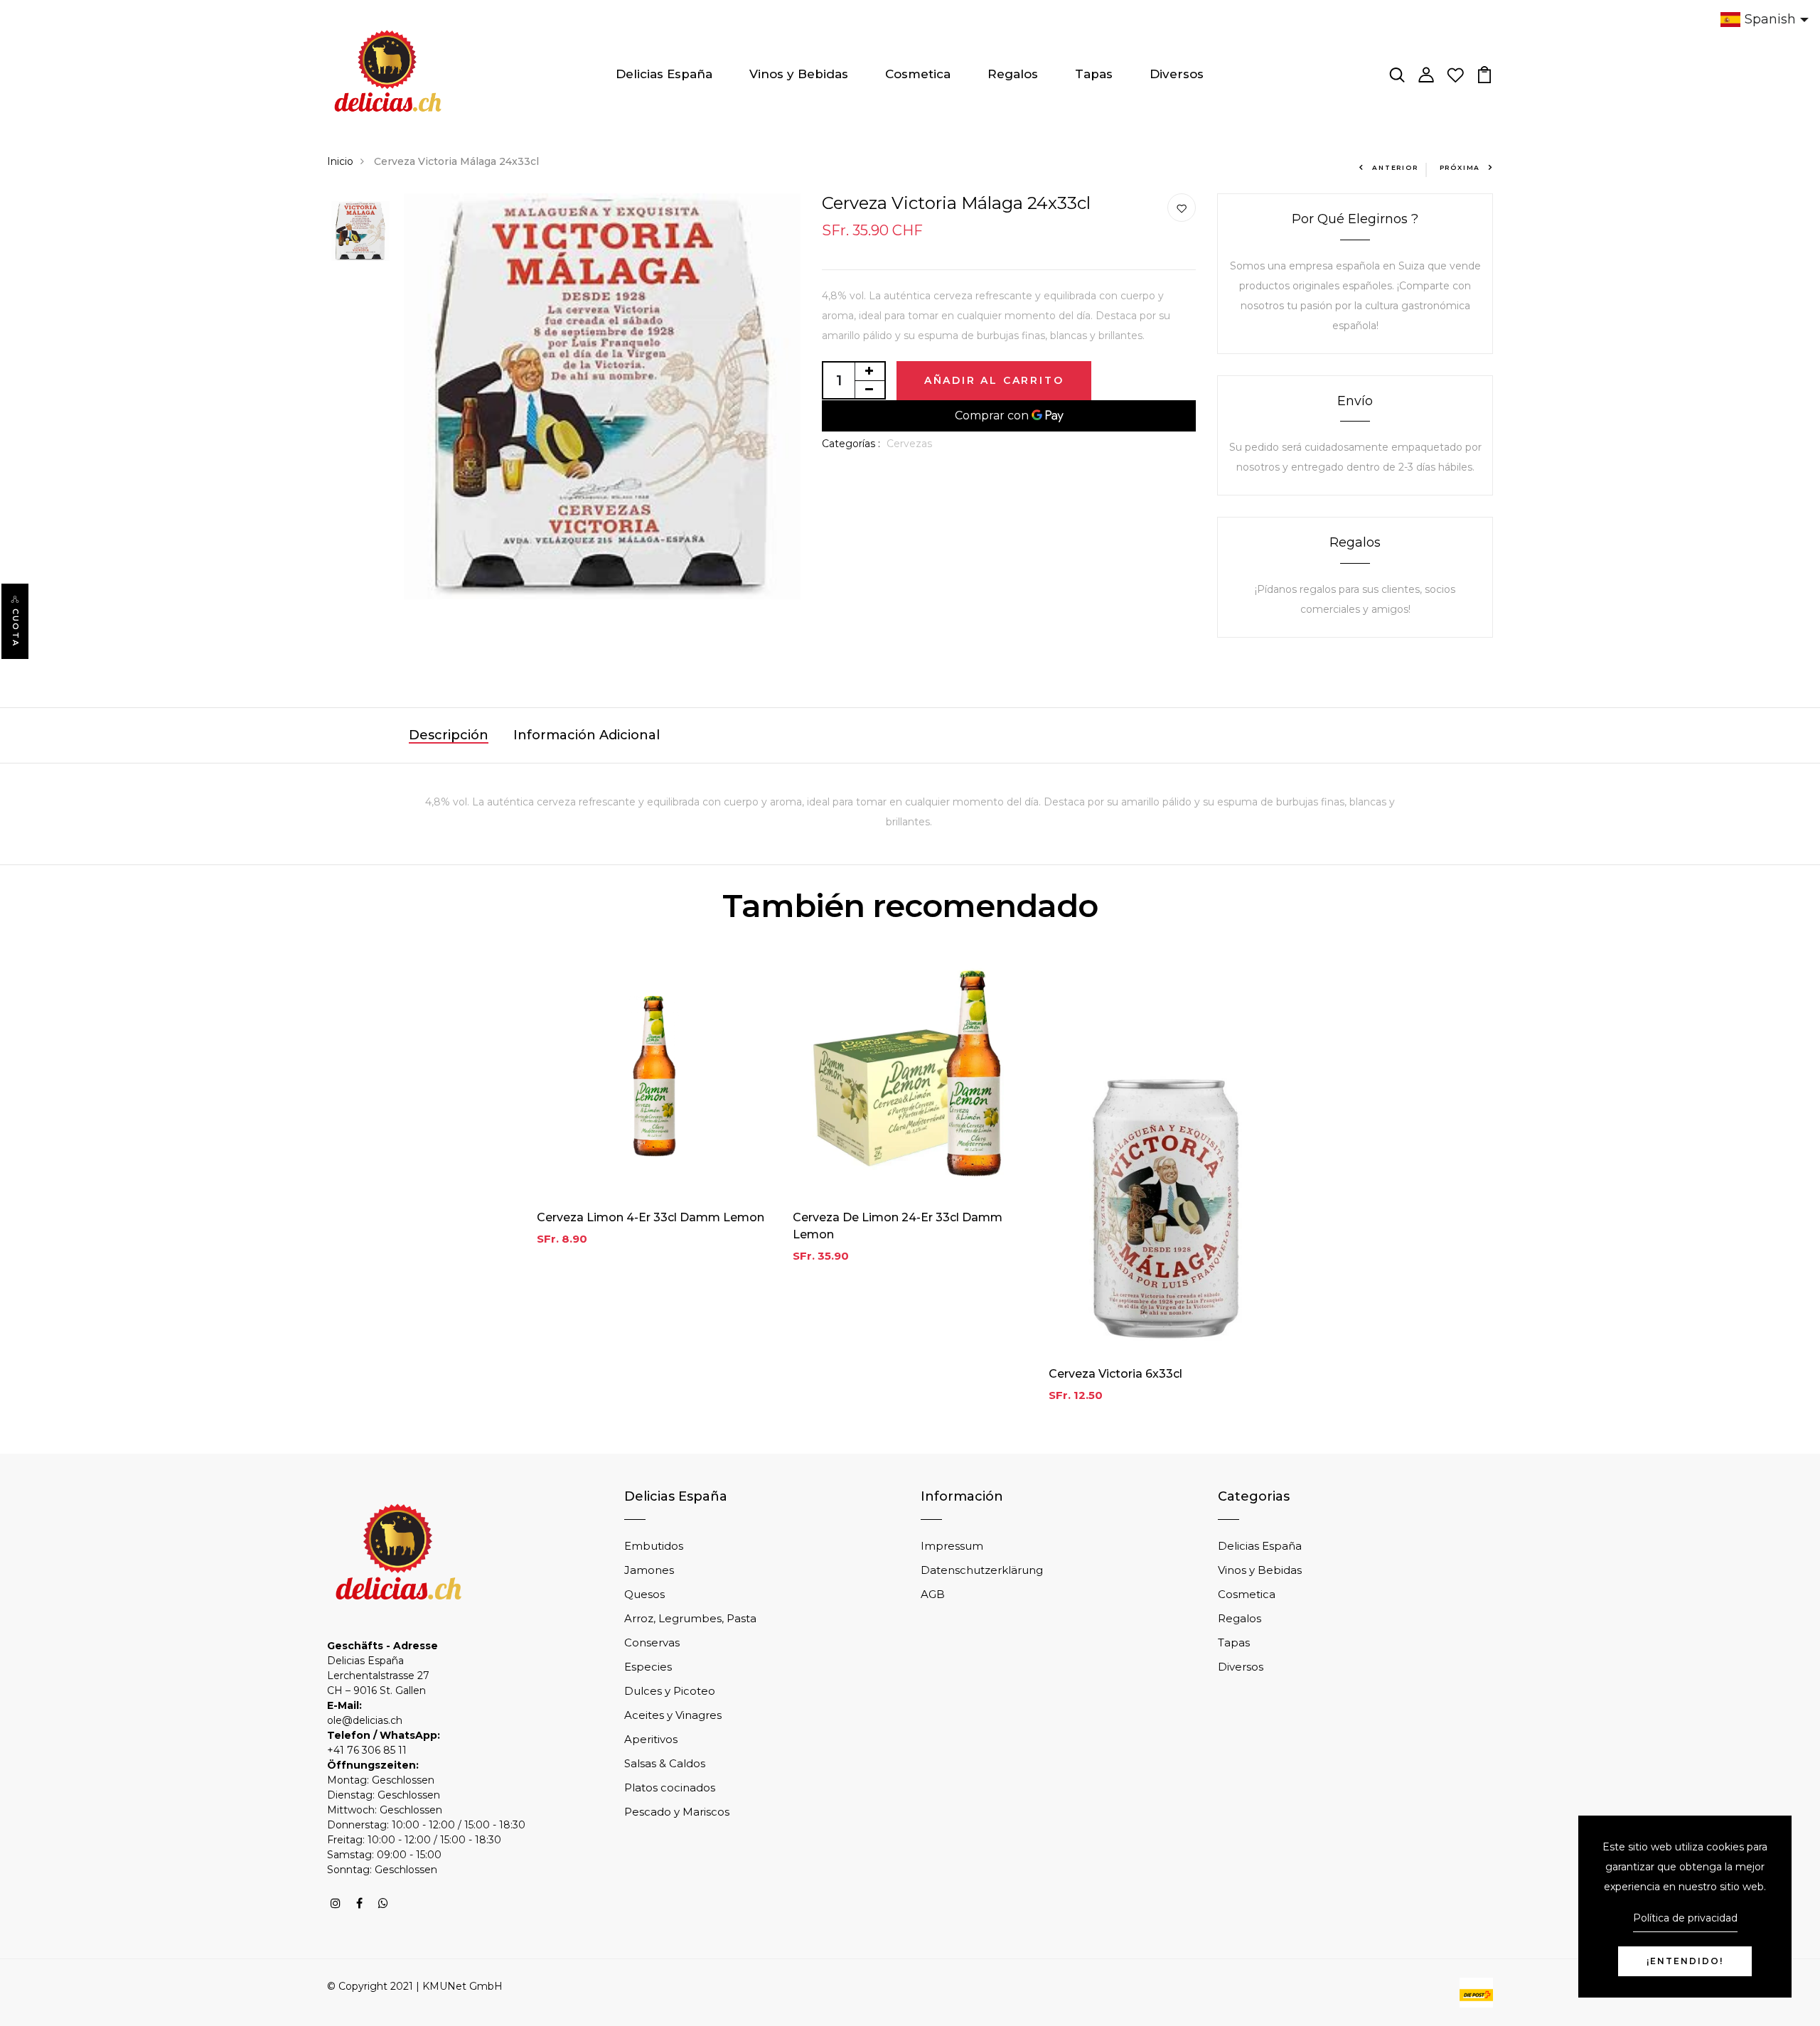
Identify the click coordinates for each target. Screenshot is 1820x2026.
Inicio (340, 161)
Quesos (644, 1594)
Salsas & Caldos (665, 1763)
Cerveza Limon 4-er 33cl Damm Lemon (651, 1217)
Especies (648, 1667)
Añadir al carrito (994, 380)
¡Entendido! (1685, 1961)
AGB (933, 1594)
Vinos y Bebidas (799, 74)
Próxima (1460, 167)
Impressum (952, 1546)
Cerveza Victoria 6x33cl (1115, 1374)
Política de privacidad (1685, 1918)
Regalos (1013, 74)
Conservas (652, 1642)
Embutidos (654, 1546)
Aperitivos (651, 1739)
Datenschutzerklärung (982, 1570)
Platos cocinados (670, 1788)
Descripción (449, 735)
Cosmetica (918, 74)
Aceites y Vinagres (673, 1715)
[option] (360, 232)
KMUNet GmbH (462, 1986)
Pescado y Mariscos (677, 1812)
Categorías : (851, 444)
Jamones (649, 1570)
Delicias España (664, 74)
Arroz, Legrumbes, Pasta (690, 1618)
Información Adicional (587, 735)
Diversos (1177, 74)
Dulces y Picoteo (670, 1691)
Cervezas (909, 444)
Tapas (1094, 74)
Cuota (16, 628)
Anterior (1395, 167)
